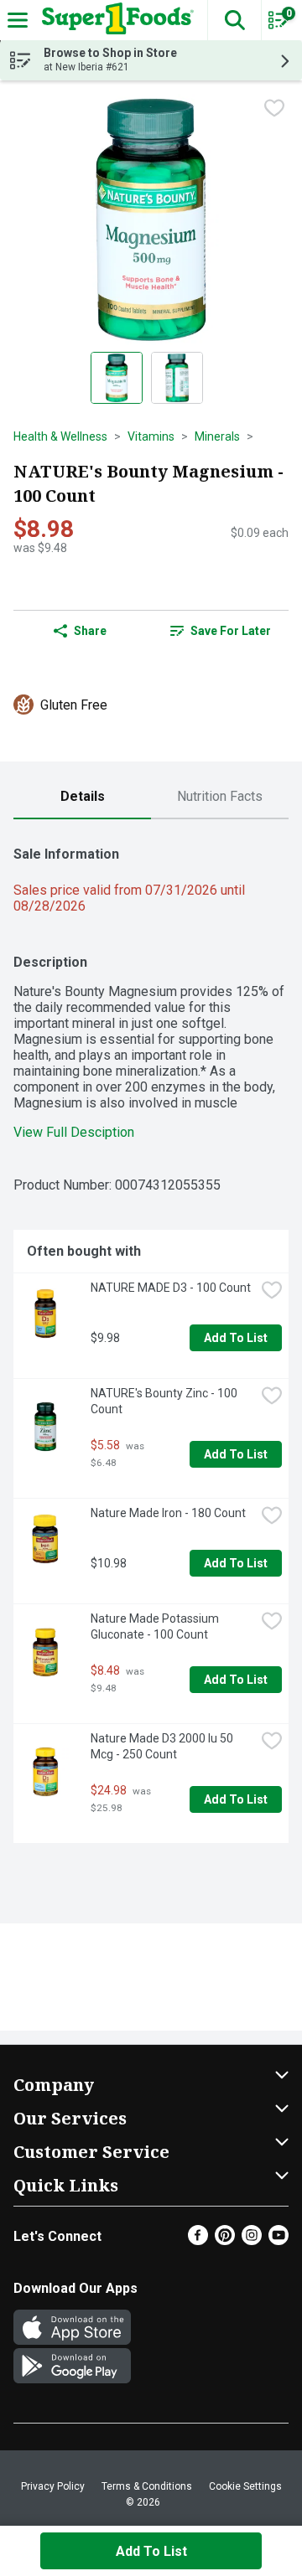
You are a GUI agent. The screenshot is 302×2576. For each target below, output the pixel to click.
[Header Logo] (115, 20)
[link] (221, 631)
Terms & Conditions (147, 2486)
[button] (234, 20)
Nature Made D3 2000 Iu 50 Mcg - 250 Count (163, 1746)
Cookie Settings (245, 2486)
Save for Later (231, 631)
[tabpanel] (151, 1338)
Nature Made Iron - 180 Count (168, 1513)
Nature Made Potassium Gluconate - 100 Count (156, 1626)
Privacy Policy (53, 2486)
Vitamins (151, 436)
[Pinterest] (225, 2240)
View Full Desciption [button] (74, 1132)
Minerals (217, 436)
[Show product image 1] (117, 378)
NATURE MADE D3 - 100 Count (171, 1288)
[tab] (82, 797)
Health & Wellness (60, 436)
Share (90, 631)
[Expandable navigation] (18, 20)
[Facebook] (198, 2240)
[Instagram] (252, 2240)
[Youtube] (279, 2240)
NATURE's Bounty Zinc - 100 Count (165, 1401)
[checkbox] (274, 108)
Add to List (236, 1338)
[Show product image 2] (177, 378)
